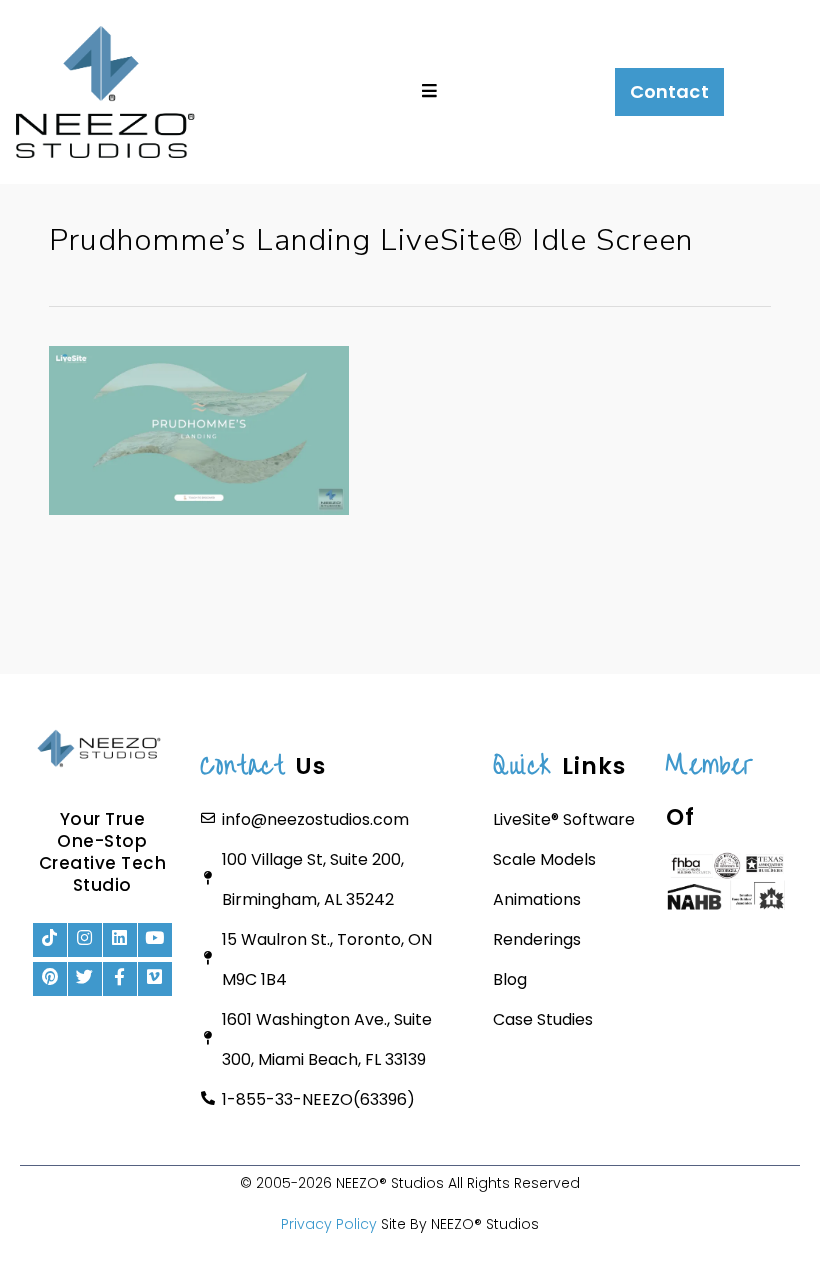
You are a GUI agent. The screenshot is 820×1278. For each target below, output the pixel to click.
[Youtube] (155, 940)
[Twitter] (85, 979)
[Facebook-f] (120, 979)
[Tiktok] (50, 940)
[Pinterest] (50, 979)
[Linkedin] (120, 940)
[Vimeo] (155, 979)
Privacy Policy (329, 1224)
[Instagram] (85, 940)
